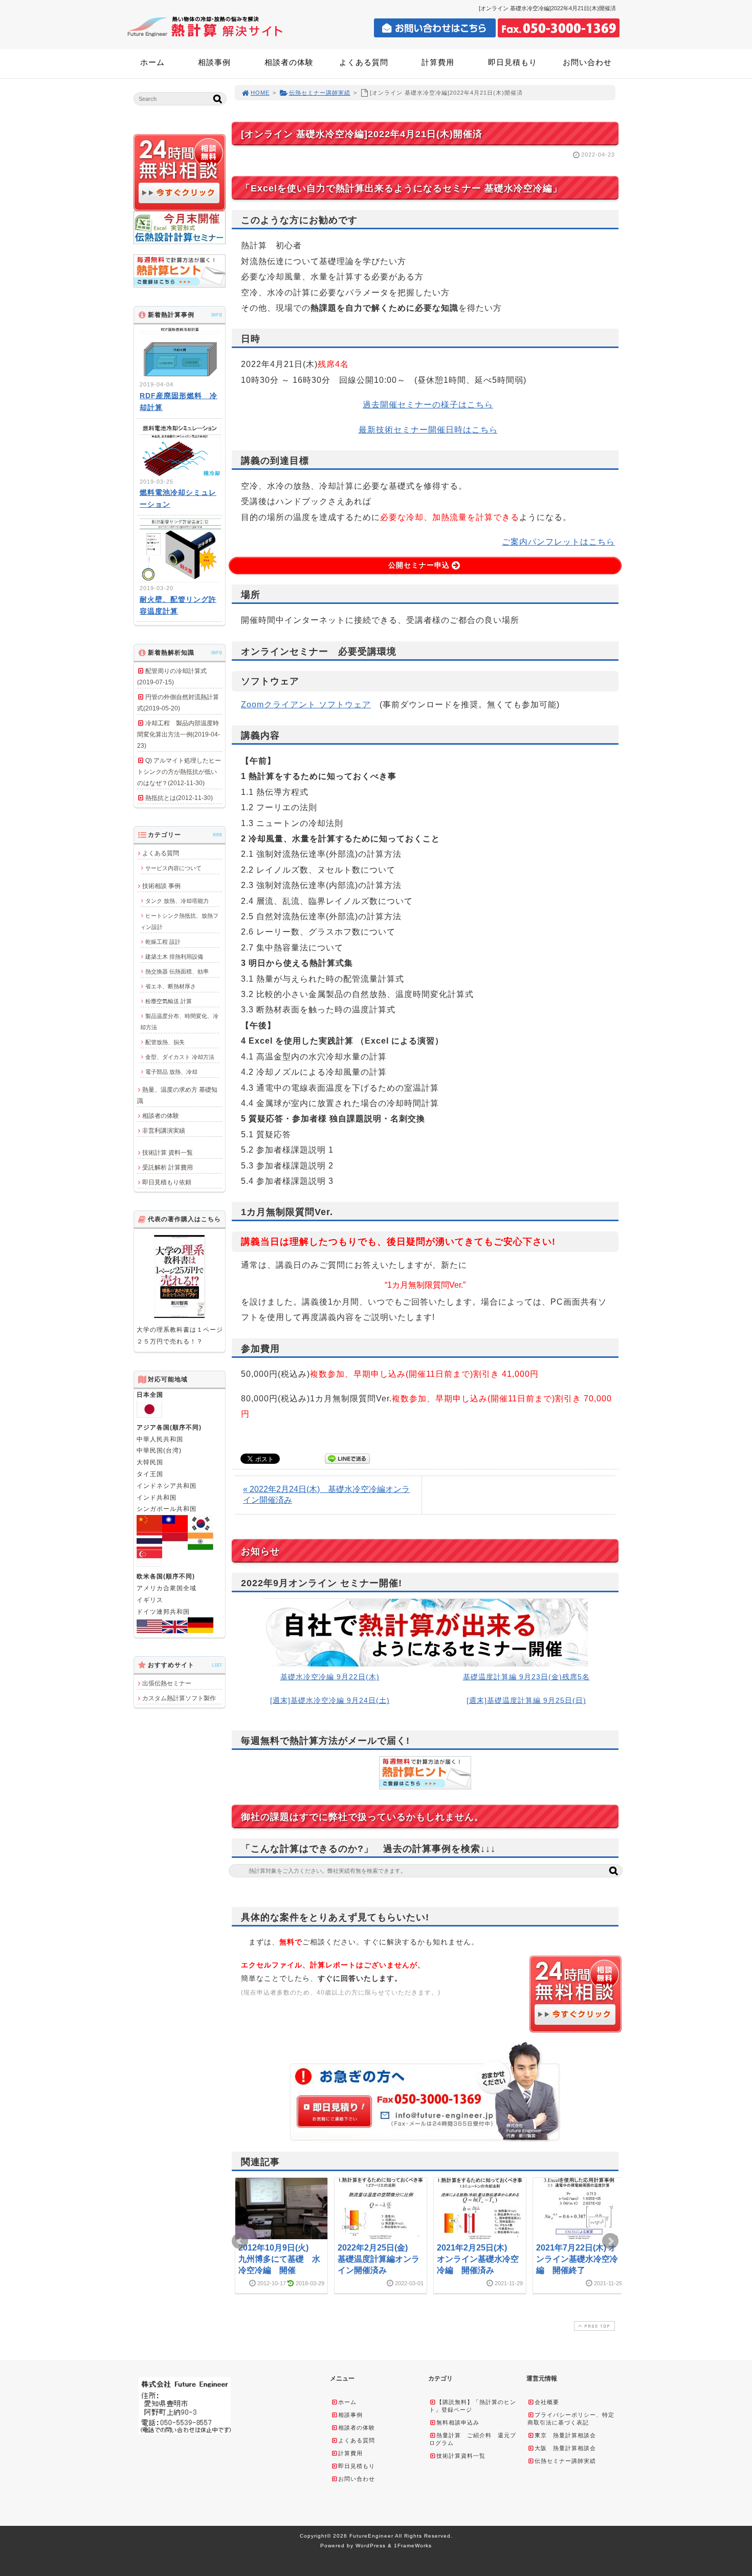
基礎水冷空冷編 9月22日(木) (330, 1677)
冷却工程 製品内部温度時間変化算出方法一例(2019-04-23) (179, 734)
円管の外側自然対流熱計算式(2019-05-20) (178, 703)
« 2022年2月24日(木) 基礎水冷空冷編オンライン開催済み (326, 1495)
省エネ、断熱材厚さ (171, 986)
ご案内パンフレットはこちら (558, 542)
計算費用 (438, 62)
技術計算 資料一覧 (168, 1153)
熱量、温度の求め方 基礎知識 (177, 1095)
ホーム (152, 62)
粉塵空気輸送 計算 (169, 1001)
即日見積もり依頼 (167, 1182)
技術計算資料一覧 (461, 2456)
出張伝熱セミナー (167, 1683)
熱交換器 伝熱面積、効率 (177, 971)
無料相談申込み (458, 2422)
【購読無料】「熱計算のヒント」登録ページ (473, 2406)
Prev (240, 2241)
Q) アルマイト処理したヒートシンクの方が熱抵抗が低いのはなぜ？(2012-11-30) (179, 772)
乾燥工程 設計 (163, 942)
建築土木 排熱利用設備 (174, 957)
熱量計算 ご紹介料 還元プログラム (473, 2439)
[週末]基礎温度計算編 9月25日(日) (526, 1700)
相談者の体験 (289, 62)
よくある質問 (364, 62)
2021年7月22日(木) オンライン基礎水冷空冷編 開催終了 (577, 2259)
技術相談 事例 (161, 886)
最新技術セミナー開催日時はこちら (428, 430)
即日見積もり (513, 62)
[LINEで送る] (347, 1458)
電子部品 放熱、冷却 (171, 1072)
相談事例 (214, 62)
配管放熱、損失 (165, 1042)
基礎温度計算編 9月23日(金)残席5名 (526, 1677)
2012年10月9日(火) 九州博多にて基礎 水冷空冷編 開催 (279, 2259)
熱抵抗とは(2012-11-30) (179, 798)
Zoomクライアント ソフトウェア (306, 705)
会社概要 (547, 2402)
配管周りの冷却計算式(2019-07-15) (172, 677)
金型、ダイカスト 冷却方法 (180, 1057)
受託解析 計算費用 (168, 1167)
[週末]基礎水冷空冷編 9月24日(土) (330, 1700)
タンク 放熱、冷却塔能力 (177, 901)
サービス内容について (173, 868)
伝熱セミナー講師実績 (320, 93)
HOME (260, 93)
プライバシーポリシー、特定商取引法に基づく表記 (571, 2419)
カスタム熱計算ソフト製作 (179, 1698)
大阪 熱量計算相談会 (565, 2448)
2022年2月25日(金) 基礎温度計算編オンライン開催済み (379, 2259)
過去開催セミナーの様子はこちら (428, 405)
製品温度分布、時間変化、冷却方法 (179, 1022)
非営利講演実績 (164, 1131)
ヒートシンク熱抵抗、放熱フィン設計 (179, 921)
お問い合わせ (587, 62)
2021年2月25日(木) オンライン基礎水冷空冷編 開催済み (478, 2259)
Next (610, 2241)
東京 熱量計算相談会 (565, 2435)
